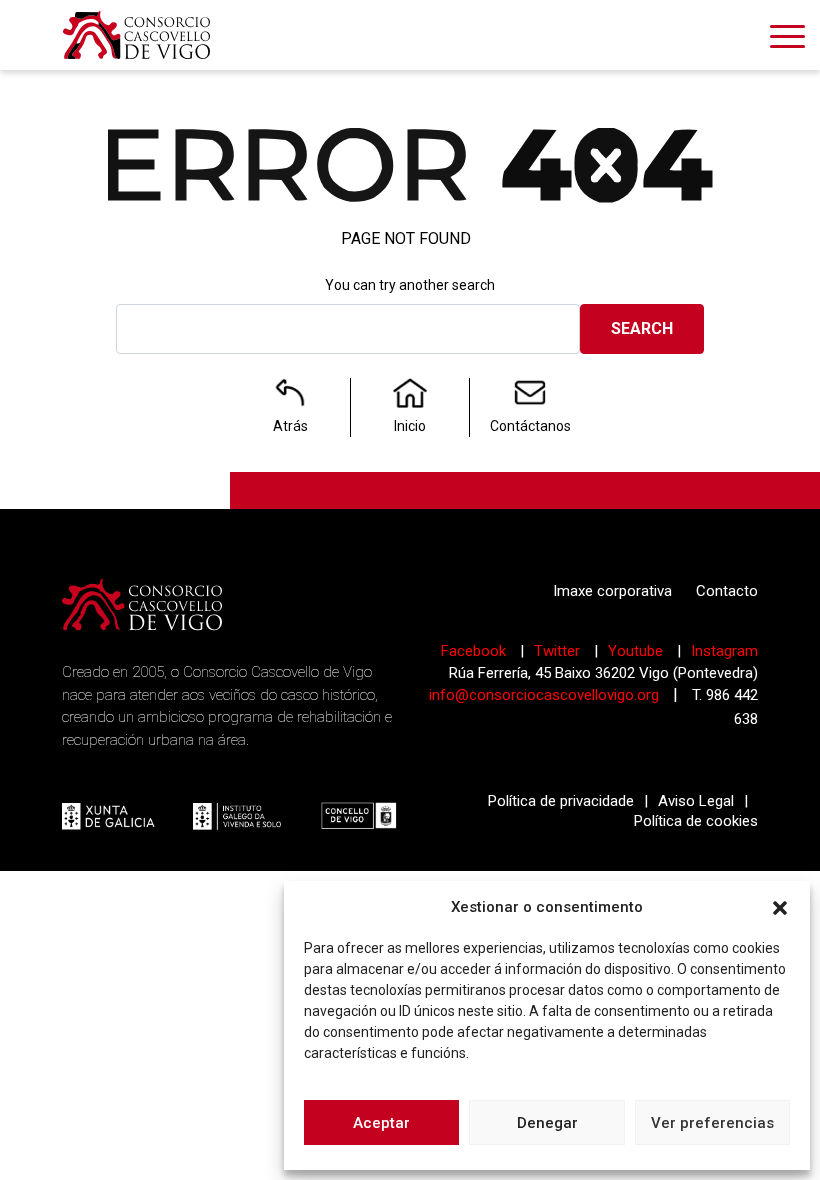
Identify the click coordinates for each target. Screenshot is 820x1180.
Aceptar (381, 1123)
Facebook (475, 651)
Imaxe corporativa (612, 591)
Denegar (547, 1123)
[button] (780, 907)
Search (642, 328)
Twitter (559, 651)
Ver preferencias (712, 1123)
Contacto (727, 591)
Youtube (637, 651)
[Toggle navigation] (787, 40)
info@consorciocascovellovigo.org (544, 695)
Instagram (724, 651)
